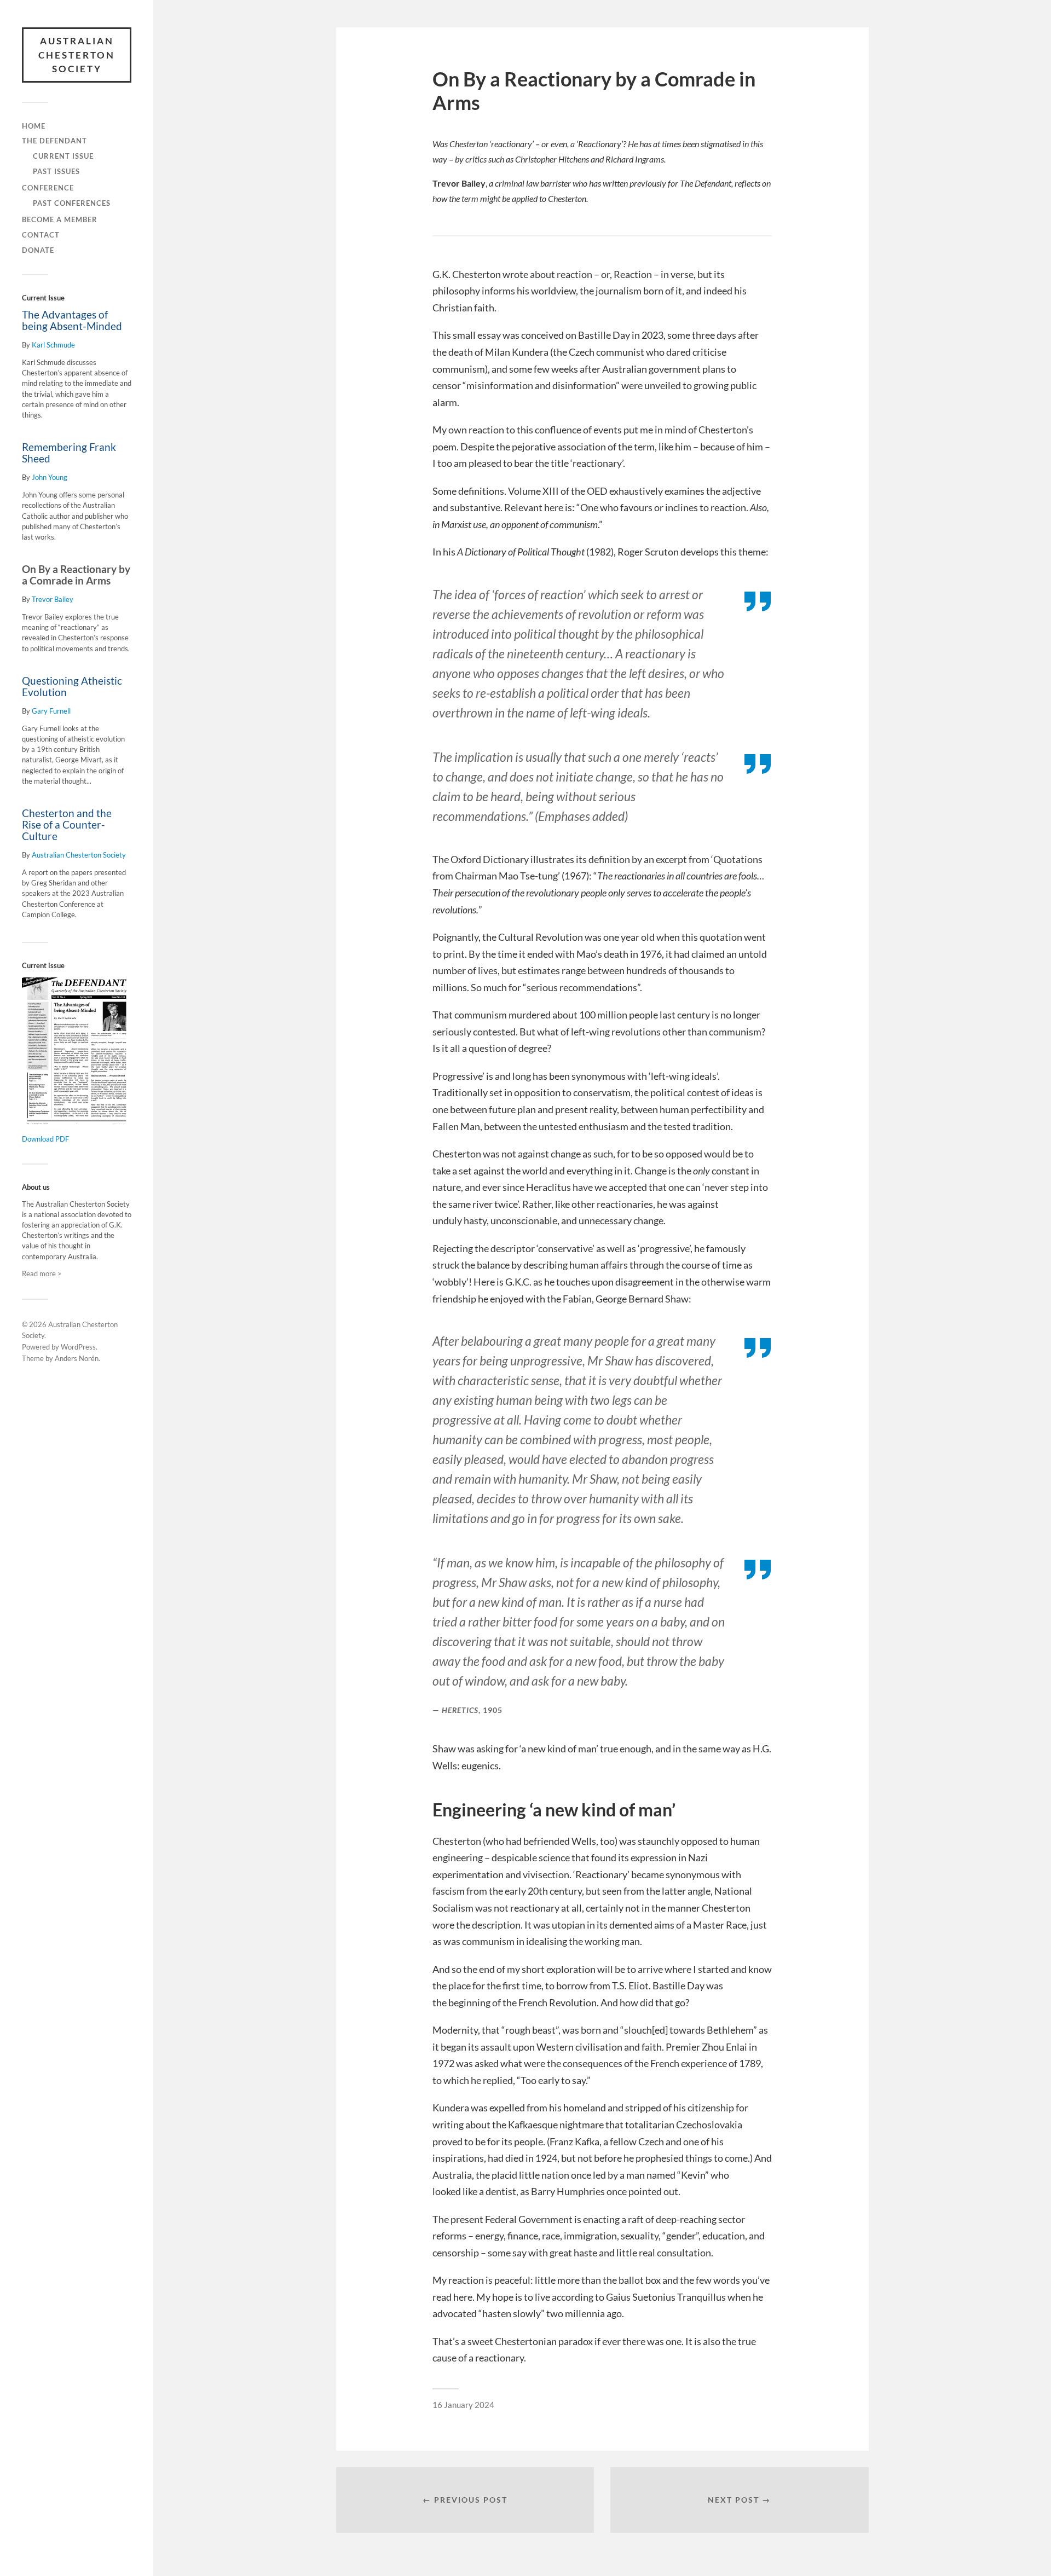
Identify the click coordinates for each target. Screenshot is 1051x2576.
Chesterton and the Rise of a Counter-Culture (67, 825)
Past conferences (72, 203)
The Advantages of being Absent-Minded (72, 320)
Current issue (63, 156)
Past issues (56, 171)
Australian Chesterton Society (77, 55)
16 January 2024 (463, 2405)
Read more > (42, 1273)
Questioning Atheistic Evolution (72, 687)
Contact (41, 235)
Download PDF (45, 1139)
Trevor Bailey (53, 599)
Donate (38, 250)
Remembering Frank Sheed (69, 453)
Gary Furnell (51, 711)
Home (34, 126)
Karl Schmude (53, 345)
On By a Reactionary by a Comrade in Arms (76, 575)
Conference (48, 188)
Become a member (60, 219)
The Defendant (54, 141)
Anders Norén (77, 1358)
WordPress (78, 1347)
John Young (50, 477)
